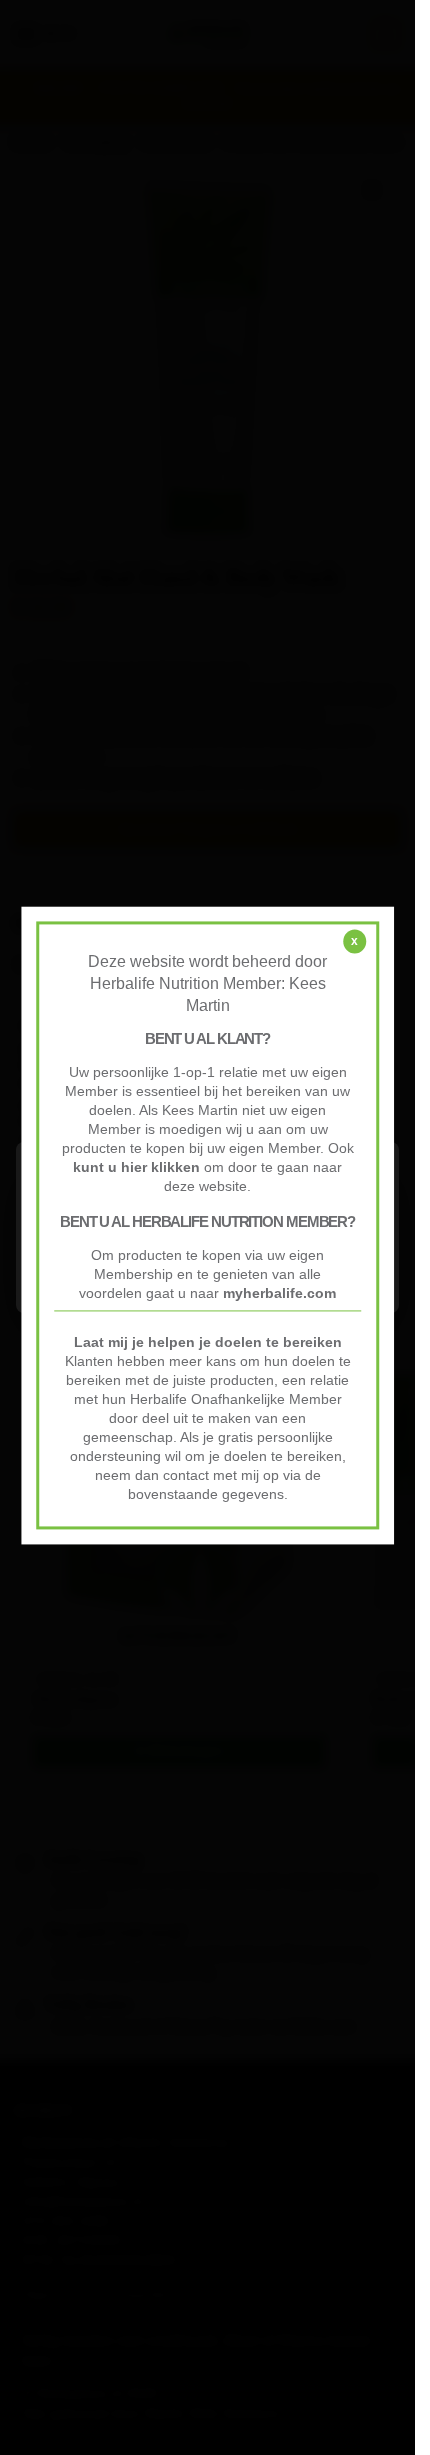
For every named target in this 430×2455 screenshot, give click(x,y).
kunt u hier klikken (138, 1168)
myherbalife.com (279, 1294)
